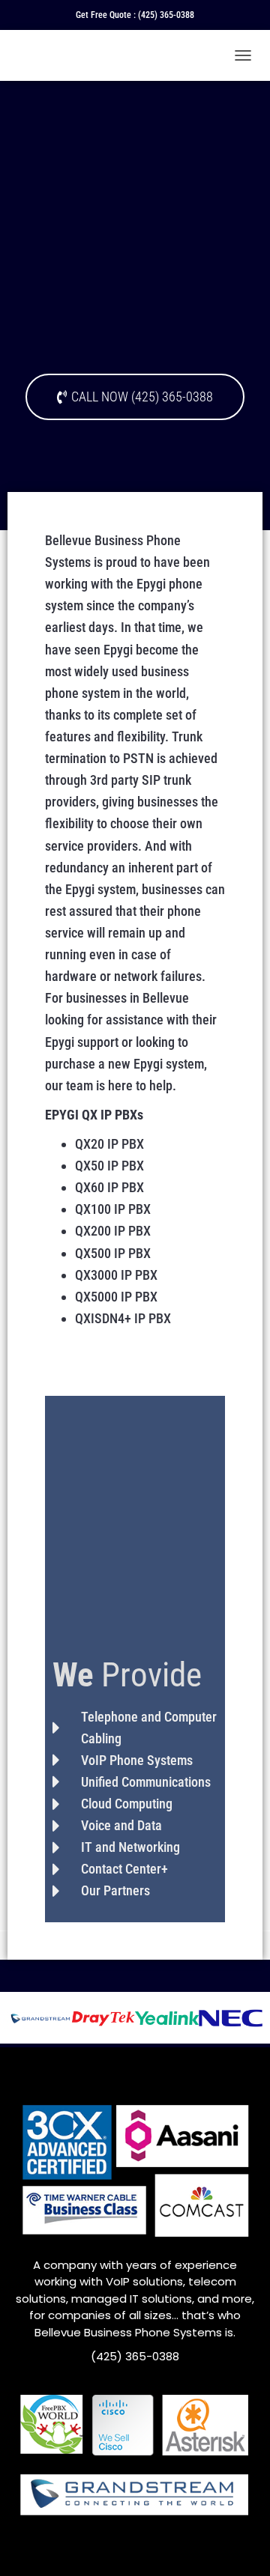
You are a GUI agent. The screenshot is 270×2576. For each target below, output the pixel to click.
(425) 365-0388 (166, 15)
